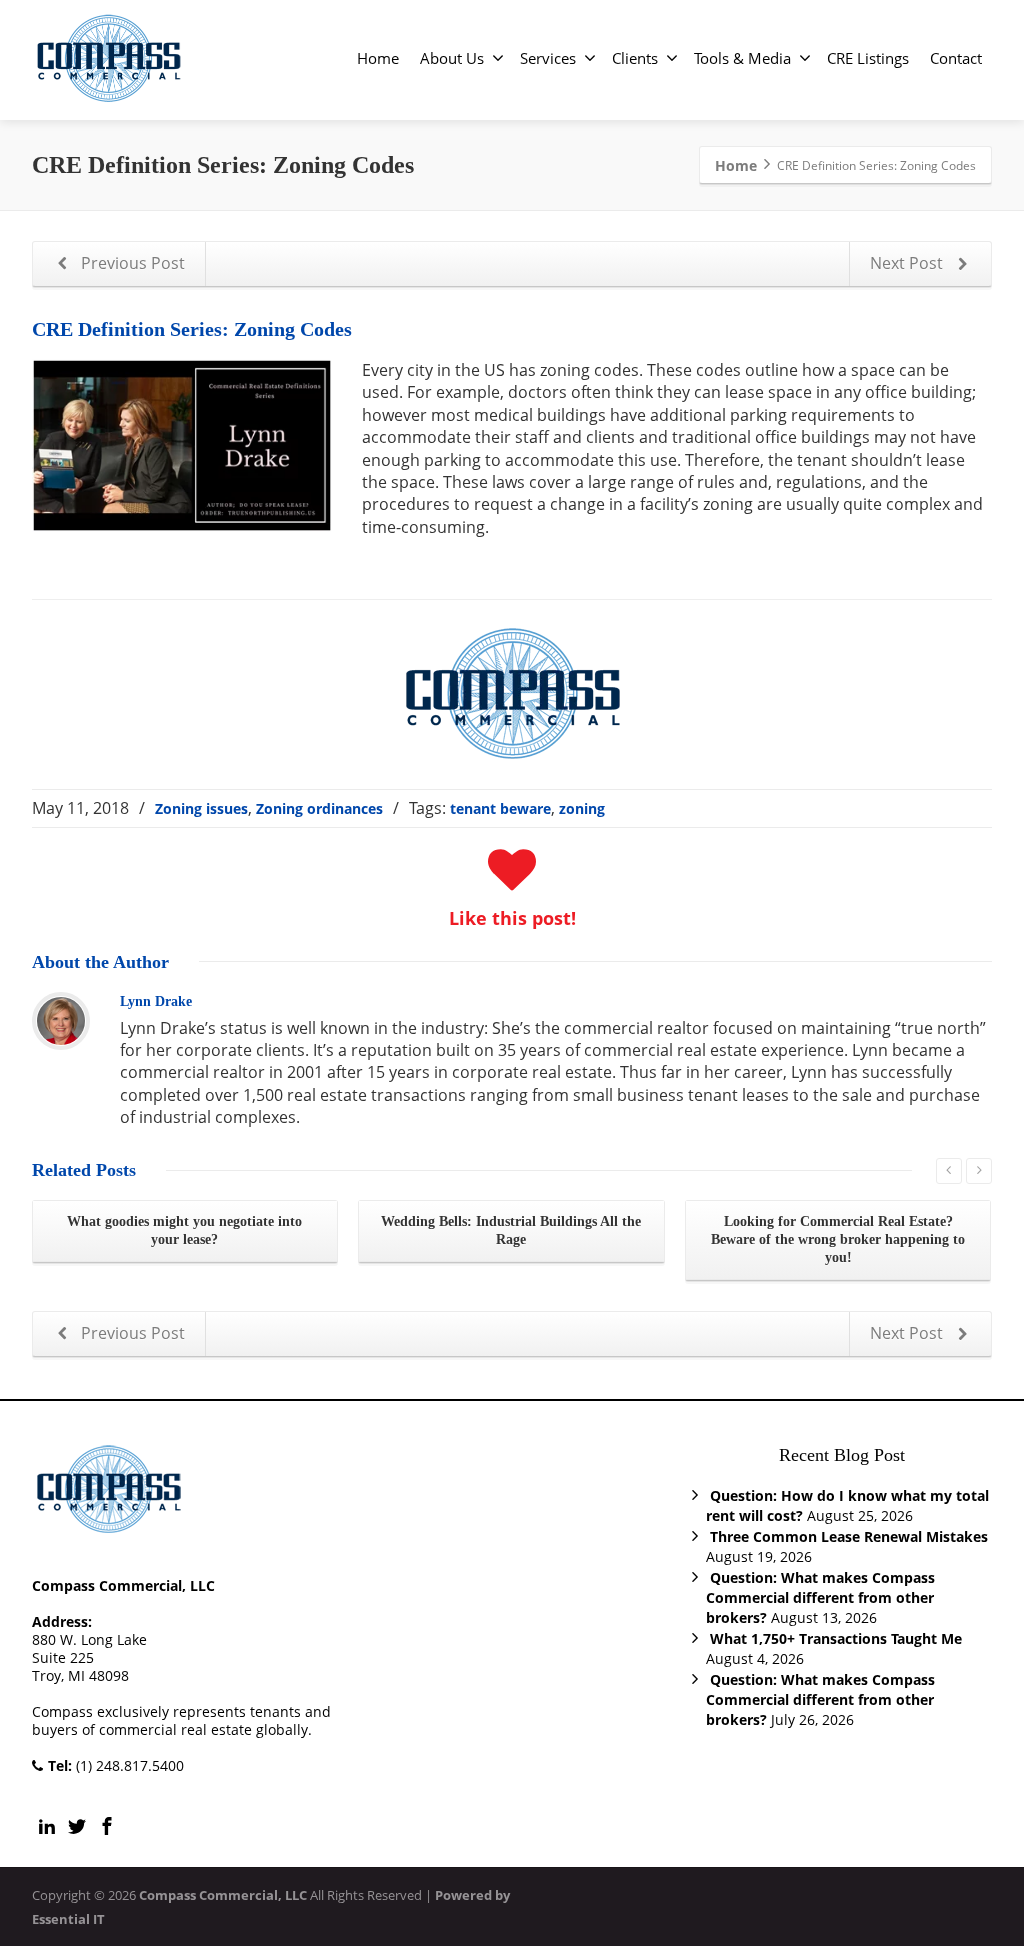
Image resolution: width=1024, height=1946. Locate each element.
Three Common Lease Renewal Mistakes (849, 1536)
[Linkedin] (47, 1826)
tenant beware (500, 808)
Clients (635, 58)
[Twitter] (77, 1826)
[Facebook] (107, 1826)
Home (378, 58)
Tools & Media (742, 58)
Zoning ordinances (319, 808)
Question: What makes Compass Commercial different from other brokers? (820, 1597)
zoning (582, 808)
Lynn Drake (156, 1001)
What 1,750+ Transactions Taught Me (836, 1638)
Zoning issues (201, 808)
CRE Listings (868, 58)
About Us (452, 58)
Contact (956, 58)
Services (548, 58)
